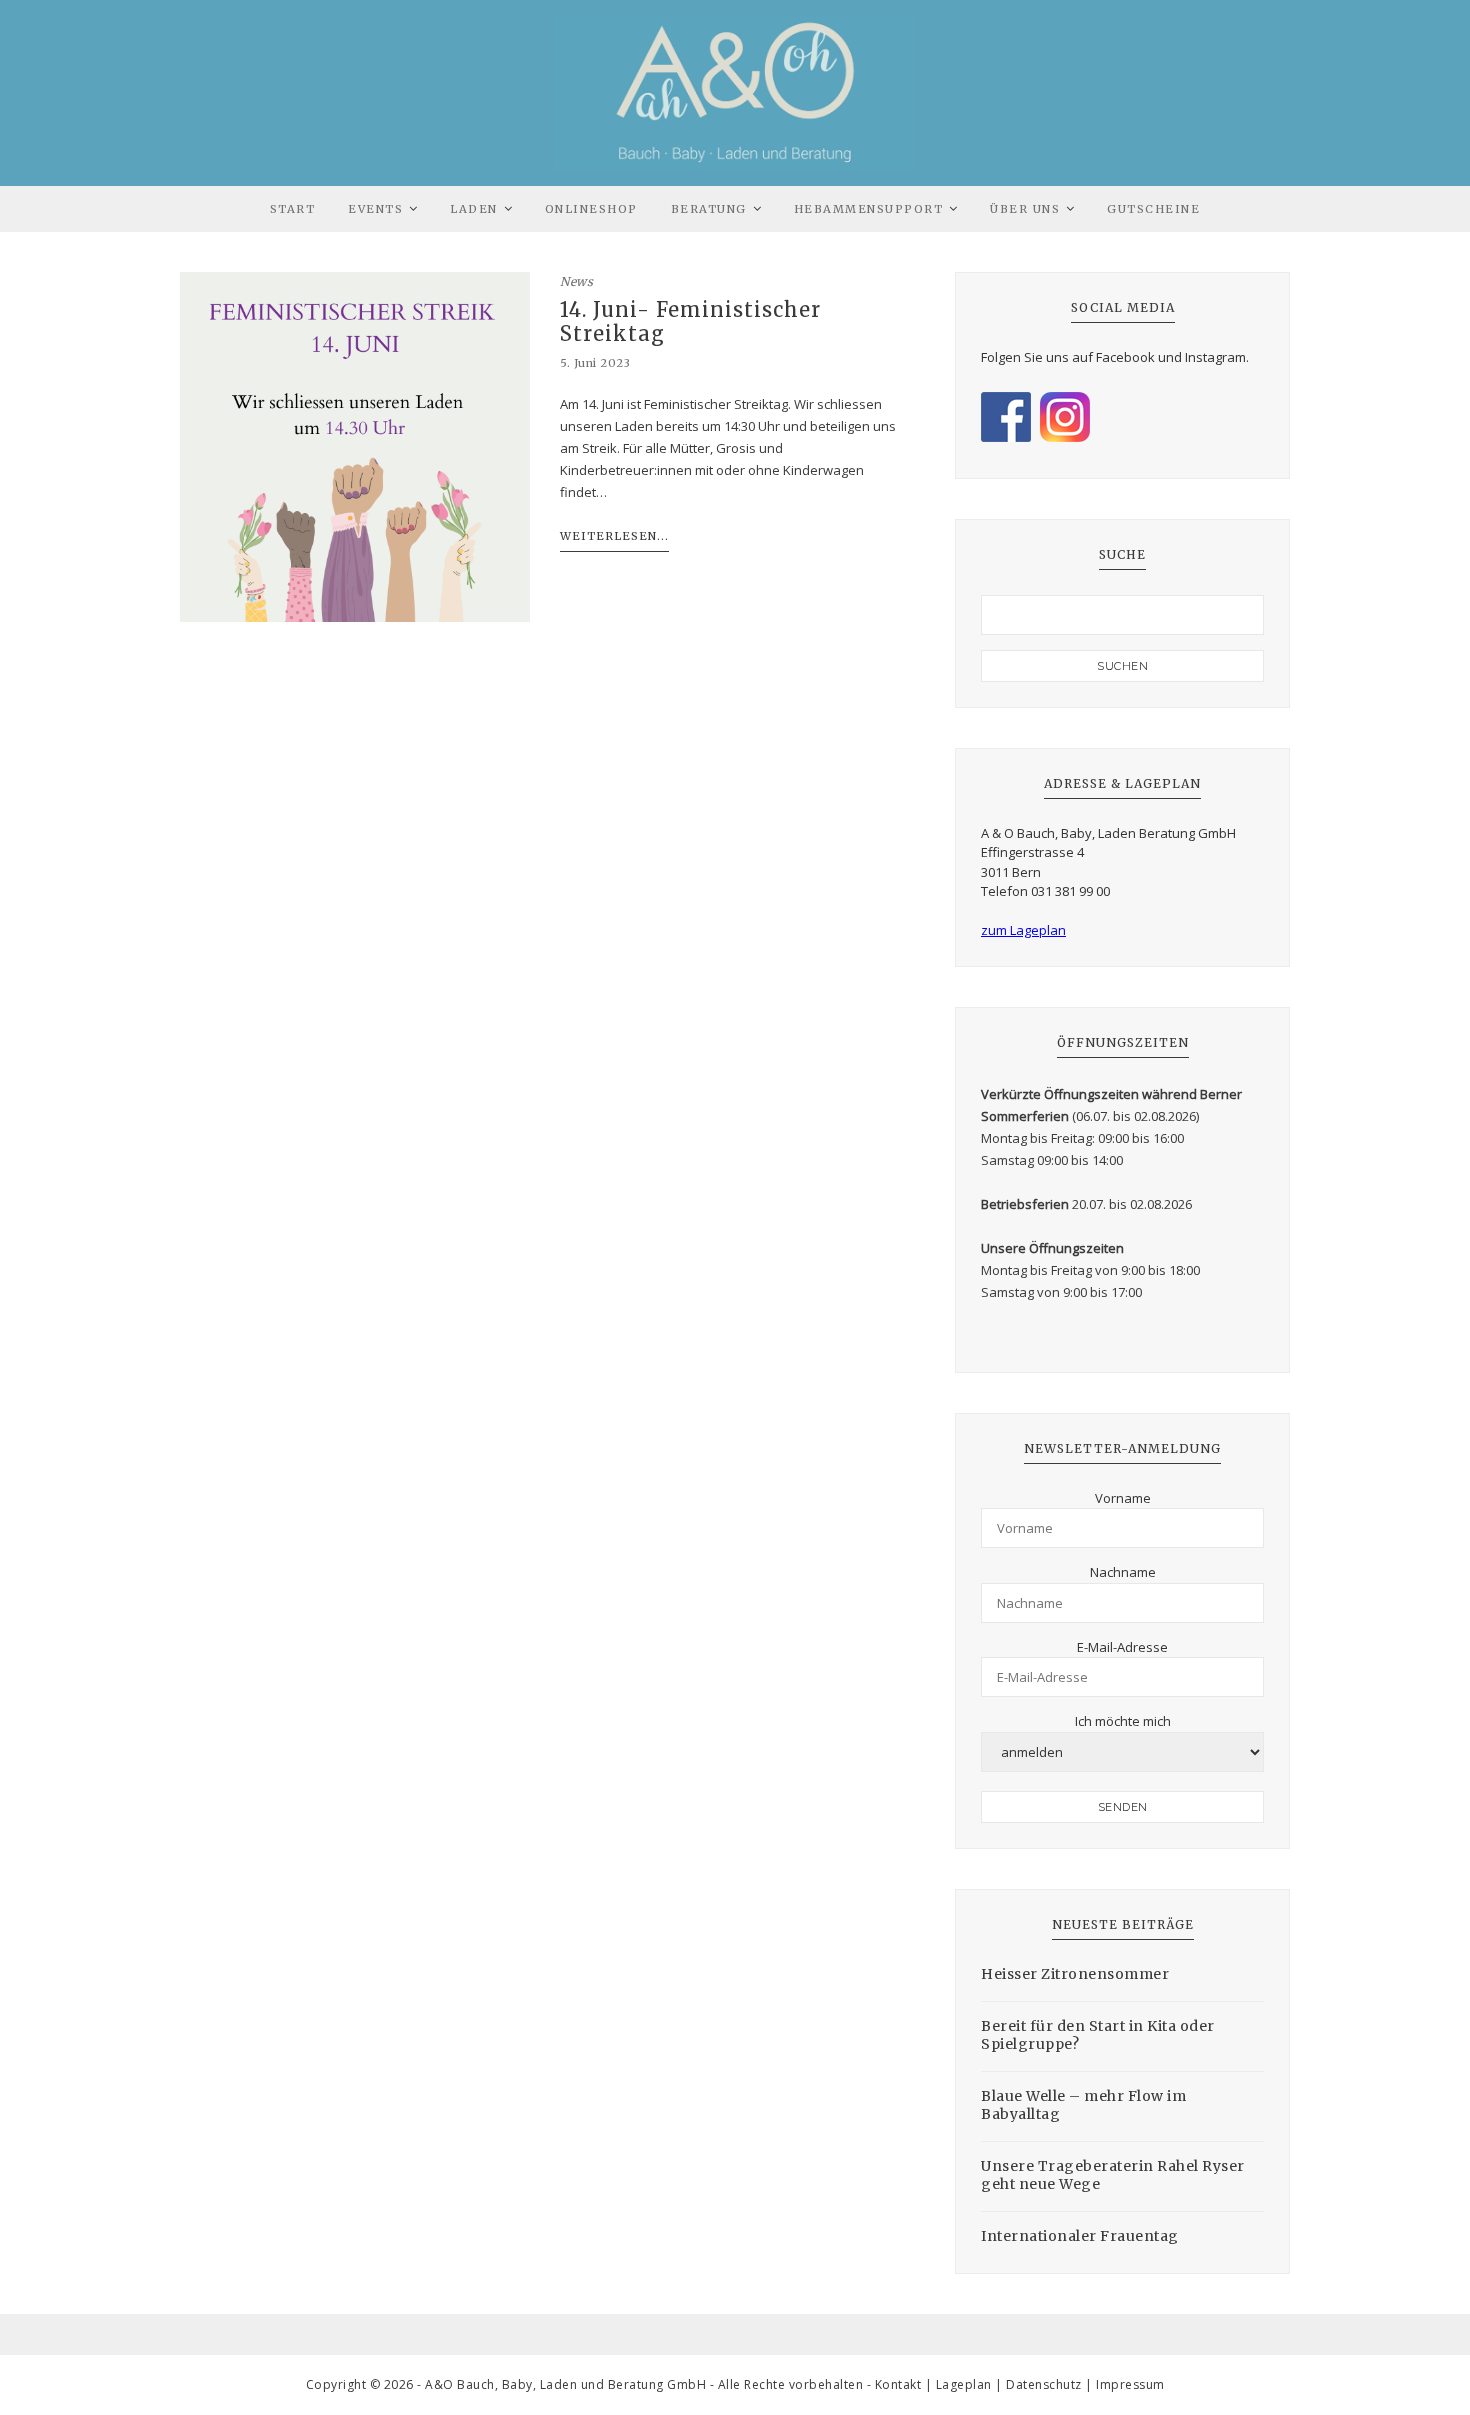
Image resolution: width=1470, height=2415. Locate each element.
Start (293, 209)
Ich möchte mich (1123, 1721)
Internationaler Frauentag (1080, 2236)
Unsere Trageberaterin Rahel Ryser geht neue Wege (1113, 2175)
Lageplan (964, 2384)
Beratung (709, 209)
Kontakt (898, 2384)
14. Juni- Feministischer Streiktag (690, 322)
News (576, 281)
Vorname (1123, 1498)
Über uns (1025, 209)
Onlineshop (591, 209)
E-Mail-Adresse (1122, 1647)
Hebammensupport (869, 209)
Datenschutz (1044, 2384)
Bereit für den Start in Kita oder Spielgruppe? (1098, 2035)
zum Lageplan (1023, 930)
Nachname (1123, 1572)
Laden (474, 209)
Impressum (1130, 2384)
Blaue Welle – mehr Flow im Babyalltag (1083, 2105)
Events (375, 209)
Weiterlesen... (614, 536)
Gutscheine (1153, 209)
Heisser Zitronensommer (1075, 1974)
